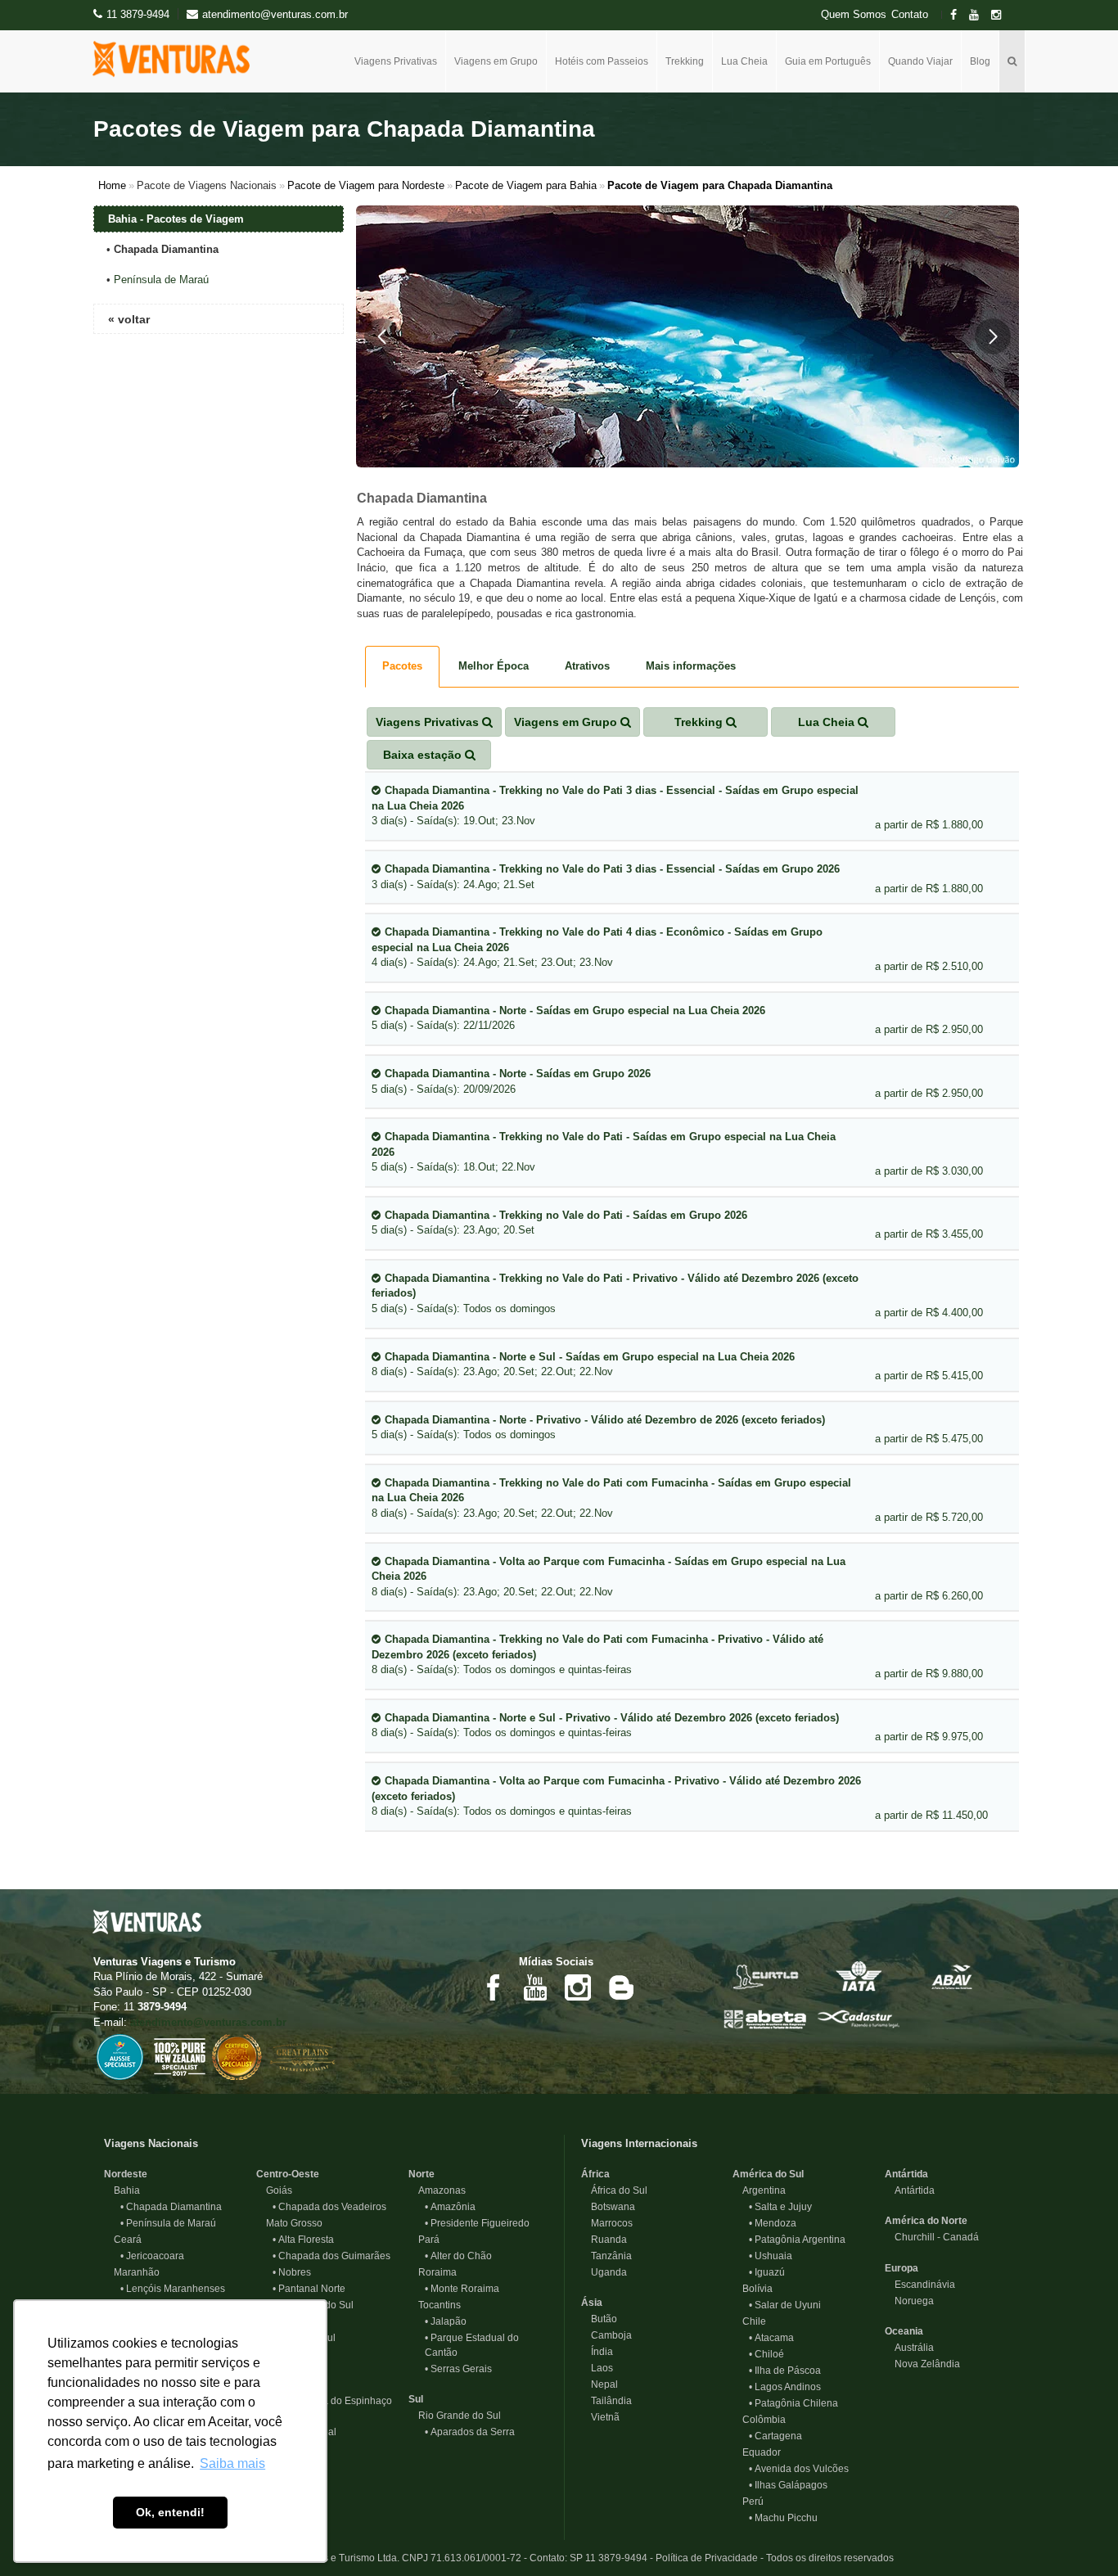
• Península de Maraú (168, 2223)
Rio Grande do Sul (455, 2416)
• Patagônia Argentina (797, 2240)
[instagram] (1001, 15)
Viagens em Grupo (496, 61)
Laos (597, 2368)
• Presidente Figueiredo (477, 2223)
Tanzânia (606, 2256)
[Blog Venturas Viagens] (620, 1987)
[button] (382, 336)
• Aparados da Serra (470, 2432)
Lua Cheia (744, 61)
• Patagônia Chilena (793, 2403)
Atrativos (587, 666)
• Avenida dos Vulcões (799, 2469)
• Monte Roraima (462, 2289)
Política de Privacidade (707, 2558)
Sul (416, 2399)
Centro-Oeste (288, 2174)
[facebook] (958, 15)
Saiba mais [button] (232, 2463)
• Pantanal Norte (309, 2289)
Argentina (759, 2190)
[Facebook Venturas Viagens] (493, 1987)
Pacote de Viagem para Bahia (526, 185)
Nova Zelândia (922, 2364)
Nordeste (126, 2174)
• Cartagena (775, 2436)
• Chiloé (766, 2354)
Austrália (909, 2348)
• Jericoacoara (152, 2256)
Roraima (433, 2272)
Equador (757, 2452)
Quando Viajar (920, 61)
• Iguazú (767, 2272)
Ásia (592, 2303)
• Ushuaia (771, 2256)
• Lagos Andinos (785, 2387)
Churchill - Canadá (932, 2237)
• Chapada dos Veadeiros (329, 2207)
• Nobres (292, 2272)
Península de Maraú (161, 280)
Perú (748, 2502)
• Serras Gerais (458, 2369)
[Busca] (1012, 61)
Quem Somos (854, 15)
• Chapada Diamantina (171, 2207)
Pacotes (402, 666)
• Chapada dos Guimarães (331, 2256)
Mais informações (691, 666)
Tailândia (606, 2401)
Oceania (904, 2331)
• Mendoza (773, 2223)
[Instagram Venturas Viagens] (578, 1987)
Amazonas (437, 2190)
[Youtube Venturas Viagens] (535, 1987)
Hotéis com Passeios (602, 61)
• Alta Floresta (303, 2240)
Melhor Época (494, 666)
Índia (597, 2352)
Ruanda (604, 2240)
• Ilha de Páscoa (785, 2371)
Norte (422, 2174)
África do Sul (614, 2190)
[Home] (177, 59)
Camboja (606, 2335)
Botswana (608, 2207)
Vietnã (600, 2417)
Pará (424, 2240)
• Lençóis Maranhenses (173, 2289)
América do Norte (926, 2221)
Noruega (909, 2301)
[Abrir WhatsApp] (1077, 2535)
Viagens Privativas (396, 61)
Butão (599, 2319)
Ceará (123, 2240)
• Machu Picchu (783, 2518)
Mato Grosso (289, 2223)
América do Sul (768, 2174)
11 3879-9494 (138, 14)
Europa (902, 2268)
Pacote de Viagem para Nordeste (366, 185)
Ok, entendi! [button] (170, 2512)
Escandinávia (920, 2285)
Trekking (685, 61)
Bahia (122, 2190)
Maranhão (132, 2272)
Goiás (274, 2190)
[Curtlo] (765, 1975)
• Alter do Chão (458, 2256)
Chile (749, 2321)
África (595, 2174)
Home (112, 185)
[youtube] (979, 15)
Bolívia (753, 2289)
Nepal (600, 2384)
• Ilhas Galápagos (788, 2485)
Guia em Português (828, 61)
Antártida (906, 2174)
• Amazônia (450, 2207)
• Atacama (771, 2338)
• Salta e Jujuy (780, 2207)
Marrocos (607, 2223)
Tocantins (435, 2305)
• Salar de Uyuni (785, 2305)
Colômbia (759, 2420)
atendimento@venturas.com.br (208, 2022)
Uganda (604, 2272)
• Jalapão (446, 2321)
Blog (980, 61)
